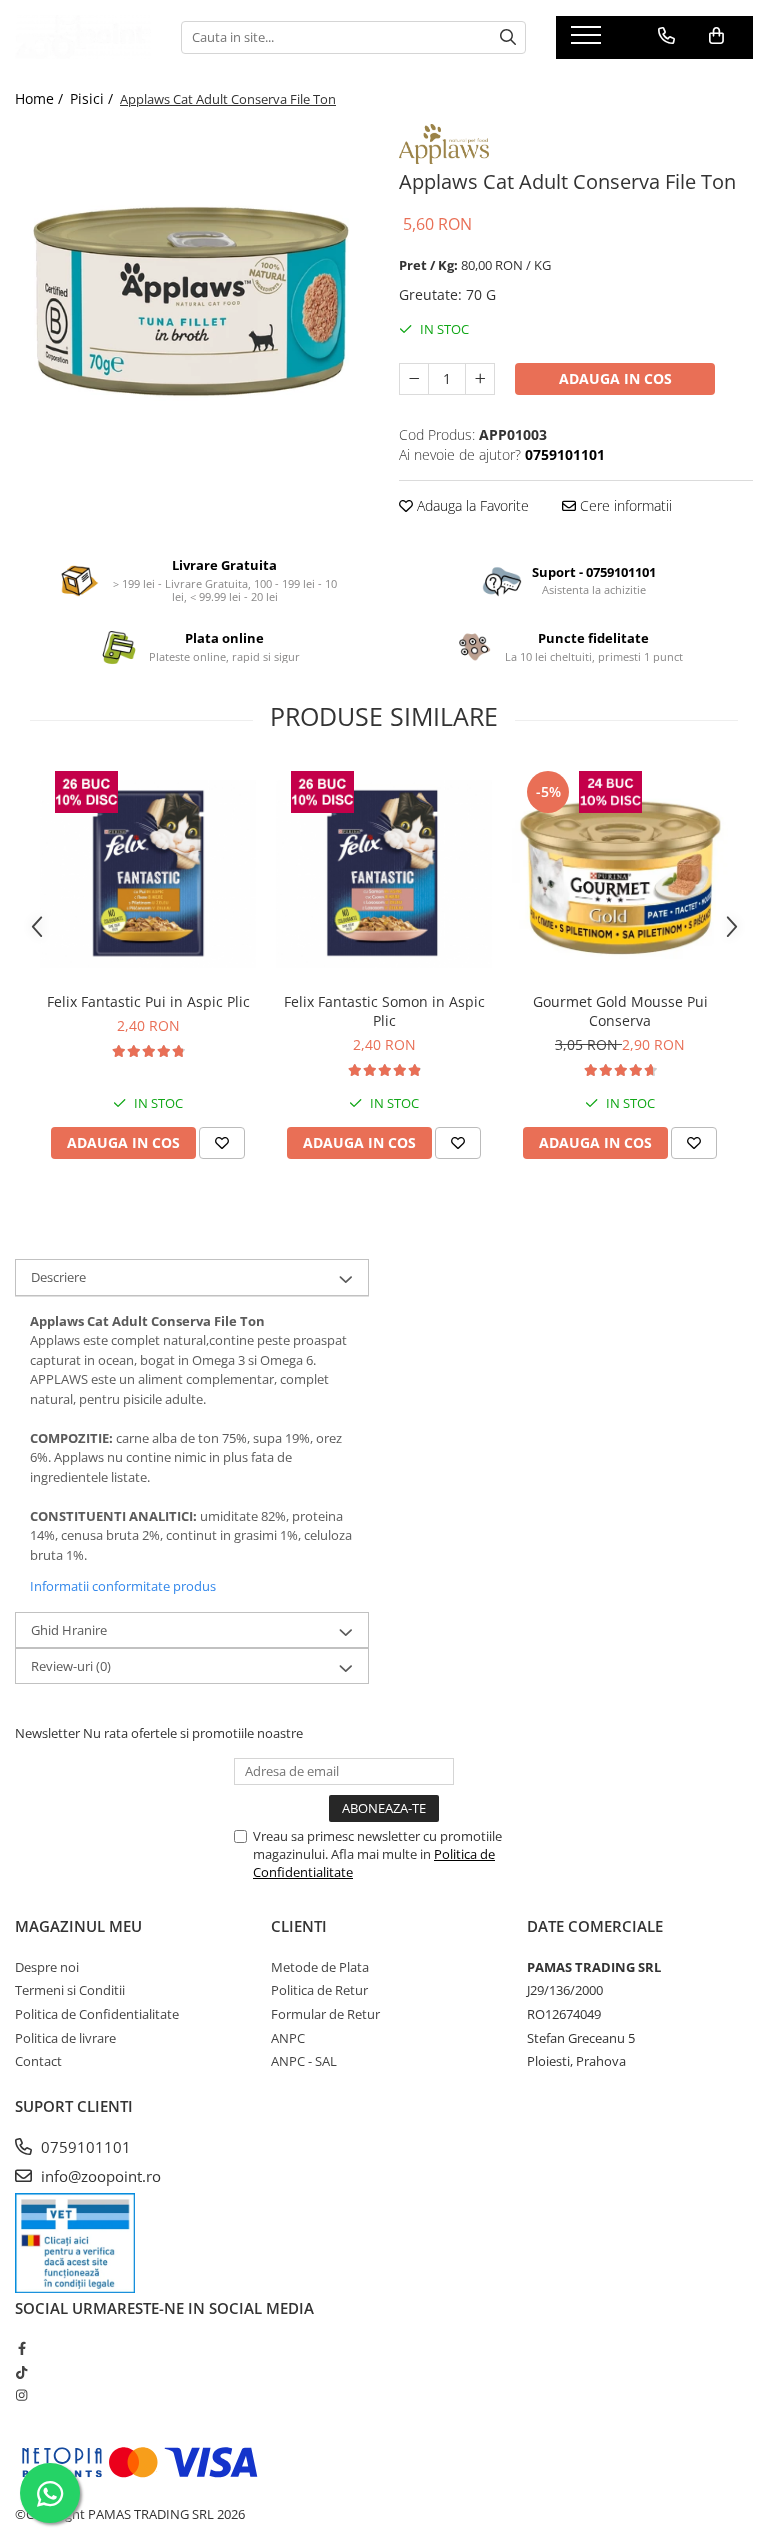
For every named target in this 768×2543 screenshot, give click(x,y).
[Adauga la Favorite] (222, 1143)
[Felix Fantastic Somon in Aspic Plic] (384, 874)
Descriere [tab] (58, 1277)
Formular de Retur (325, 2014)
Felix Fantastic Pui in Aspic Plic (148, 1001)
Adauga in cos (615, 378)
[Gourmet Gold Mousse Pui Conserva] (620, 874)
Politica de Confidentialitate (97, 2014)
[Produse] (588, 41)
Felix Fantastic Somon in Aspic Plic (384, 1011)
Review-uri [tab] (71, 1666)
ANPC (288, 2038)
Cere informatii (624, 505)
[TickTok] (21, 2372)
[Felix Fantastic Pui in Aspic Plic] (148, 874)
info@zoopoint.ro (99, 2176)
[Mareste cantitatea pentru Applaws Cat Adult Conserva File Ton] (480, 379)
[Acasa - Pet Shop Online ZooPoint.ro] (83, 37)
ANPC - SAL (304, 2061)
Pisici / (93, 98)
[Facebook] (21, 2348)
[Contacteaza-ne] (666, 36)
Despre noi (47, 1967)
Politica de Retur (319, 1990)
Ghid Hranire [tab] (69, 1630)
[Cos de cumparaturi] (716, 36)
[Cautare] (508, 37)
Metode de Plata (320, 1967)
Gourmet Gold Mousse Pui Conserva (620, 1011)
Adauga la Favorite (471, 505)
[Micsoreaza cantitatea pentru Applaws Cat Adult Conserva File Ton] (414, 379)
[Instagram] (21, 2395)
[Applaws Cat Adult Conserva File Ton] (192, 301)
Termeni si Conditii (70, 1990)
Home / (41, 98)
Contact (38, 2061)
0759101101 (84, 2147)
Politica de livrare (65, 2038)
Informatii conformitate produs (123, 1586)
